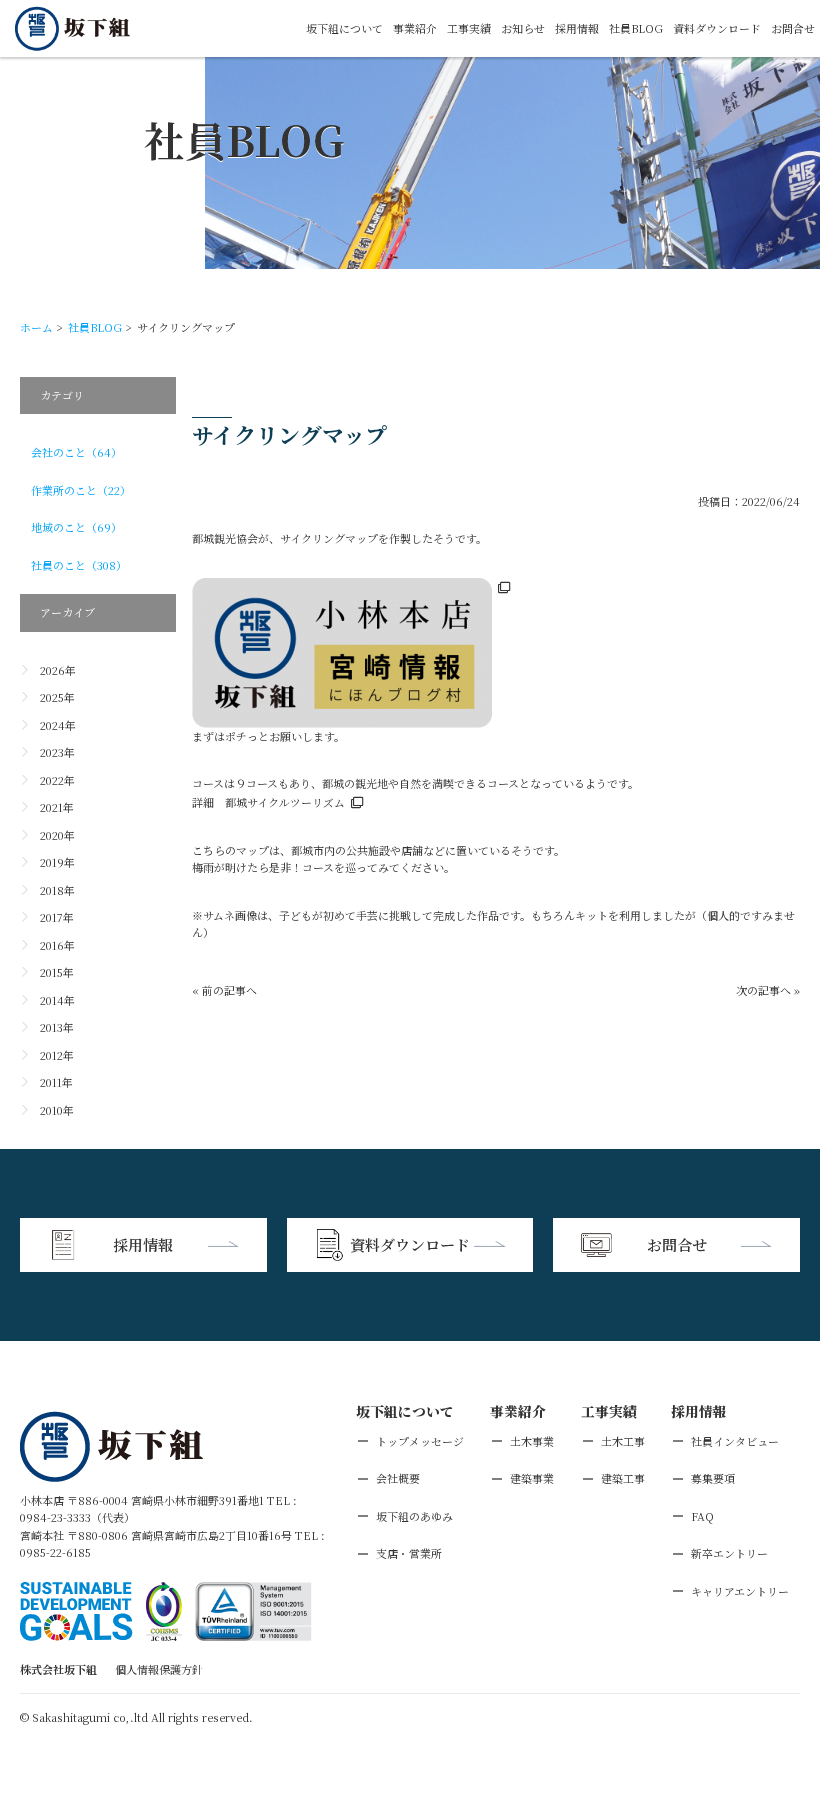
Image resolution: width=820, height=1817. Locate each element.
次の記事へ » (768, 990)
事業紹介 (415, 28)
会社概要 (398, 1478)
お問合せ (793, 28)
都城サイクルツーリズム (285, 802)
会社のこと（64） (76, 452)
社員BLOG (636, 28)
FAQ (702, 1516)
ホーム (36, 327)
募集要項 (713, 1478)
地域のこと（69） (76, 527)
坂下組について (344, 28)
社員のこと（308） (79, 565)
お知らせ (523, 28)
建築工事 (623, 1478)
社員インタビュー (735, 1441)
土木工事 (623, 1441)
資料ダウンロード (717, 28)
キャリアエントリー (740, 1591)
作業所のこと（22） (81, 490)
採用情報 (577, 28)
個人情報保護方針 (159, 1669)
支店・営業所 (409, 1553)
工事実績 (469, 28)
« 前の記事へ (224, 990)
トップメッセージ (420, 1441)
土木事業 (532, 1441)
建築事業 (532, 1478)
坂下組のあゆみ (414, 1516)
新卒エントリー (729, 1553)
